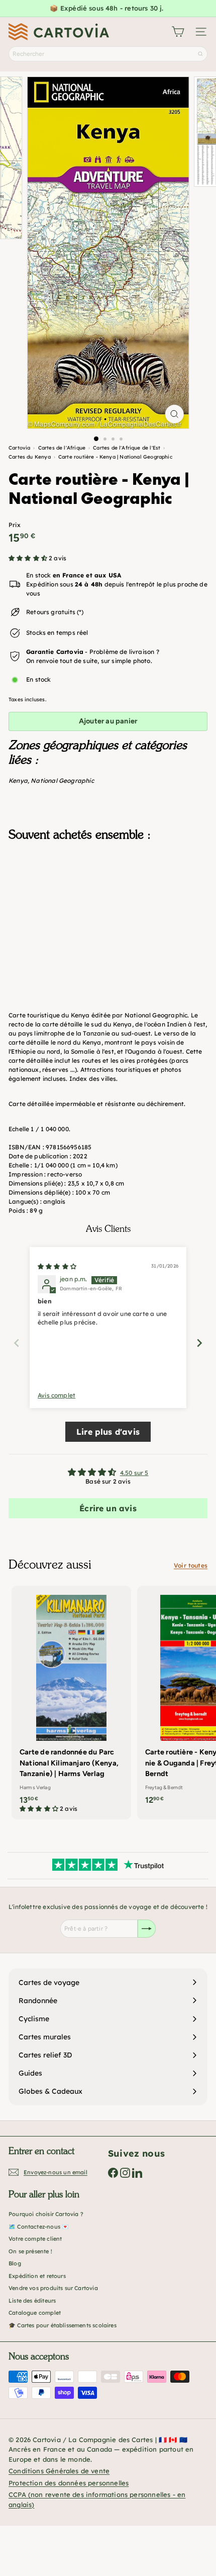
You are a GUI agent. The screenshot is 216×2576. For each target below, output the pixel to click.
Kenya (18, 781)
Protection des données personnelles (69, 2483)
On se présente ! (30, 2251)
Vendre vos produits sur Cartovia (53, 2288)
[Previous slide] (17, 1343)
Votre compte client (35, 2239)
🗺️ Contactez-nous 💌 (39, 2227)
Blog (15, 2263)
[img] (57, 1266)
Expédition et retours (37, 2276)
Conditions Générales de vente (59, 2471)
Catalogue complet (35, 2313)
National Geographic (62, 781)
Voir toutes (191, 1565)
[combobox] (108, 54)
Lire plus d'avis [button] (108, 1432)
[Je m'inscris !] (147, 1929)
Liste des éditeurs (32, 2301)
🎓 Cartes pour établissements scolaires (63, 2325)
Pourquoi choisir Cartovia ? (46, 2214)
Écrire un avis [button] (108, 1508)
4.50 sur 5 (134, 1473)
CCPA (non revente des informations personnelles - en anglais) (97, 2499)
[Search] (200, 54)
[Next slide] (199, 1343)
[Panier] (178, 32)
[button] (29, 558)
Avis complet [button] (57, 1395)
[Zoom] (174, 414)
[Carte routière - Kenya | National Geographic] (108, 899)
